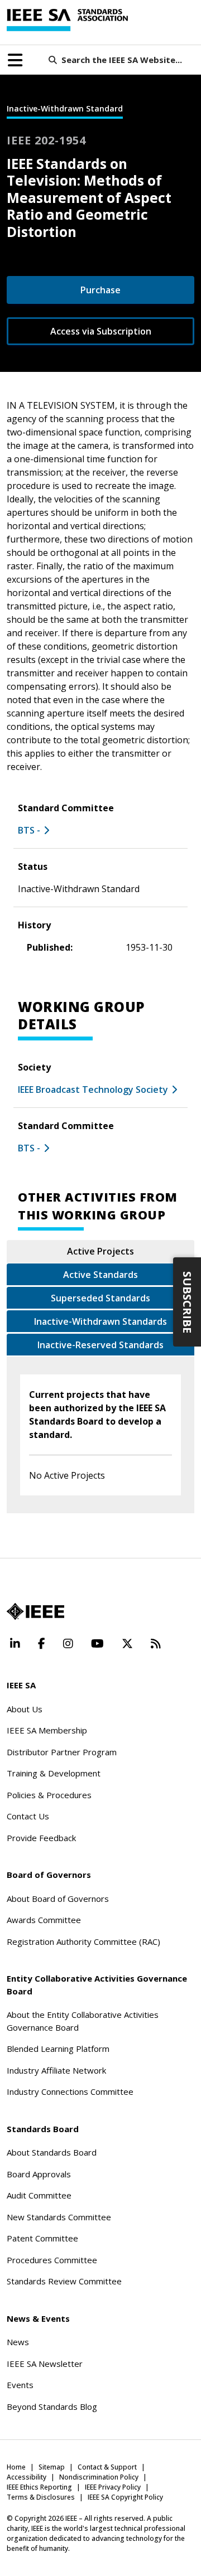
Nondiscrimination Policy (99, 2477)
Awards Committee (44, 1920)
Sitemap (52, 2467)
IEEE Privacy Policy (113, 2487)
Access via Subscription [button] (101, 331)
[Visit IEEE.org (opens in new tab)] (35, 1611)
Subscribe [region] (187, 1302)
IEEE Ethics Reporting (39, 2487)
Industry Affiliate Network (56, 2070)
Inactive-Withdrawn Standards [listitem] (100, 1321)
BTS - (29, 830)
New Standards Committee (59, 2217)
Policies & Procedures (49, 1795)
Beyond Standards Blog (52, 2406)
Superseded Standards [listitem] (100, 1298)
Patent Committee (42, 2238)
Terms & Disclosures (41, 2497)
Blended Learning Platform (58, 2049)
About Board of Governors (58, 1899)
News (18, 2342)
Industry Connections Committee (70, 2091)
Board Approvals (39, 2174)
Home (16, 2467)
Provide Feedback (41, 1838)
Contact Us (28, 1816)
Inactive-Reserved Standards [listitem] (100, 1345)
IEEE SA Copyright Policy (125, 2497)
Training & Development (54, 1773)
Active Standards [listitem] (100, 1275)
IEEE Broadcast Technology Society (93, 1090)
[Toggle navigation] (15, 60)
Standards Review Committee (64, 2281)
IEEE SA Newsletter (45, 2364)
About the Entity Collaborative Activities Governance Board (83, 2021)
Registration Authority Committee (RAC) (83, 1941)
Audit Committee (39, 2195)
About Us (25, 1709)
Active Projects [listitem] (100, 1251)
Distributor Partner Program (62, 1752)
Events (20, 2385)
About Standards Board (52, 2152)
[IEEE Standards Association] (67, 20)
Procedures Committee (52, 2260)
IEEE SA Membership (47, 1730)
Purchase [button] (100, 290)
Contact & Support (107, 2467)
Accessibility (27, 2477)
